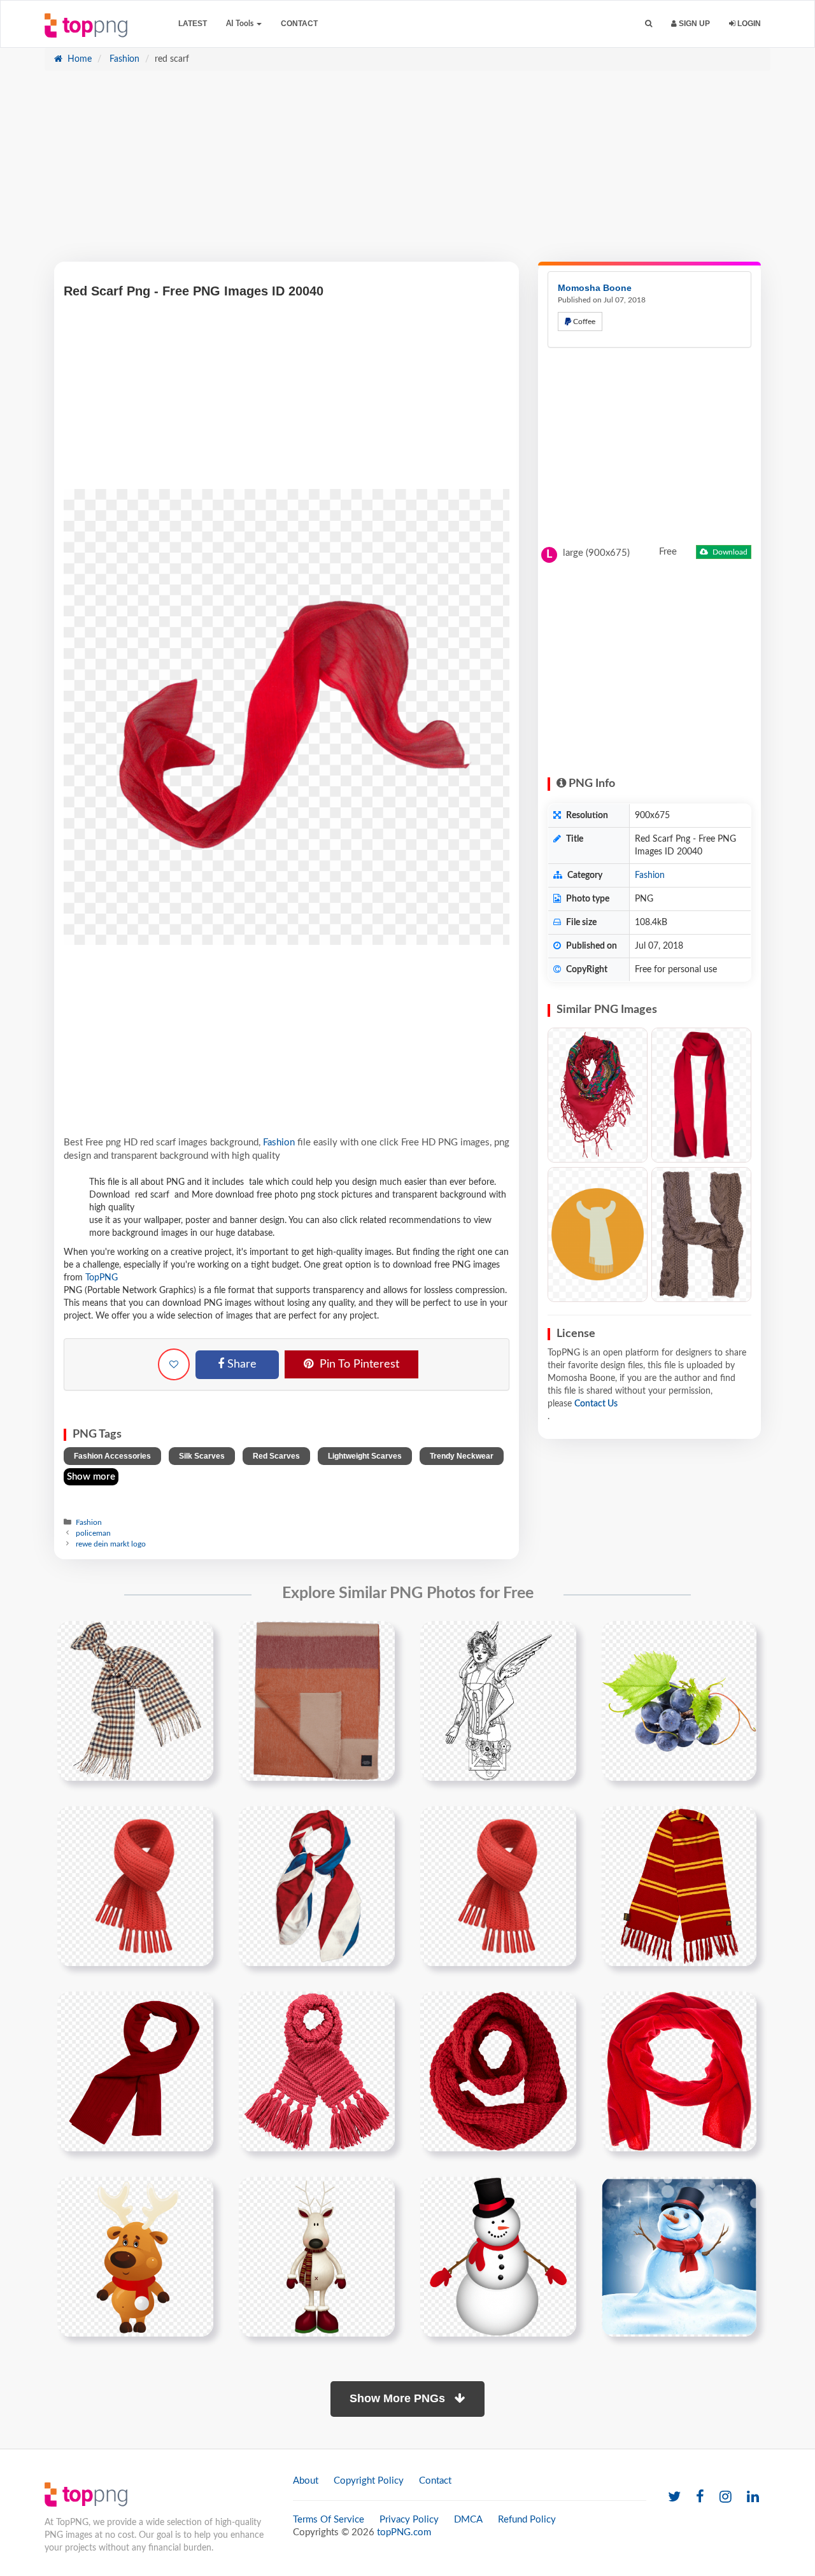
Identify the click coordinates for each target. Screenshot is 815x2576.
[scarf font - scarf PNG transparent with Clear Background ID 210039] (701, 1235)
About (306, 2481)
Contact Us (596, 1404)
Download (729, 552)
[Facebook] (700, 2497)
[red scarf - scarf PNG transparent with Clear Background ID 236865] (701, 1095)
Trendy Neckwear (462, 1456)
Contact (299, 24)
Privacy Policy (409, 2520)
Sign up (693, 24)
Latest (193, 24)
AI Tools (241, 24)
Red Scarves (276, 1456)
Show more (91, 1477)
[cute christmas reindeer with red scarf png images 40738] (135, 2256)
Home (78, 59)
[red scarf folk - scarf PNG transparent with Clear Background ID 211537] (598, 1095)
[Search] (648, 24)
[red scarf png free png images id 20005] (679, 1886)
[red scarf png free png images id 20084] (317, 2071)
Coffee (583, 322)
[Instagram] (726, 2497)
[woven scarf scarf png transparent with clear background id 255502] (317, 1701)
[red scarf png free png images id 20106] (498, 2071)
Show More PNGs (399, 2398)
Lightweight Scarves (365, 1456)
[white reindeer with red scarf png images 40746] (317, 2256)
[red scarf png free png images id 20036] (135, 2071)
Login (748, 24)
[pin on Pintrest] (196, 1638)
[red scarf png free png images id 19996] (135, 1886)
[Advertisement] (407, 173)
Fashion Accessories (112, 1456)
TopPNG (102, 1278)
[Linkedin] (753, 2497)
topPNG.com (404, 2532)
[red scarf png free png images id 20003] (498, 1886)
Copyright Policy (369, 2481)
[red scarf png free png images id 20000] (317, 1886)
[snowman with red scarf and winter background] (679, 2256)
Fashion (123, 59)
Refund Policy (527, 2520)
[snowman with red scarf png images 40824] (498, 2256)
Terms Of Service (329, 2520)
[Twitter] (674, 2497)
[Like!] (174, 1364)
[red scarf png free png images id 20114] (679, 2071)
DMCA (468, 2520)
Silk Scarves (202, 1456)
